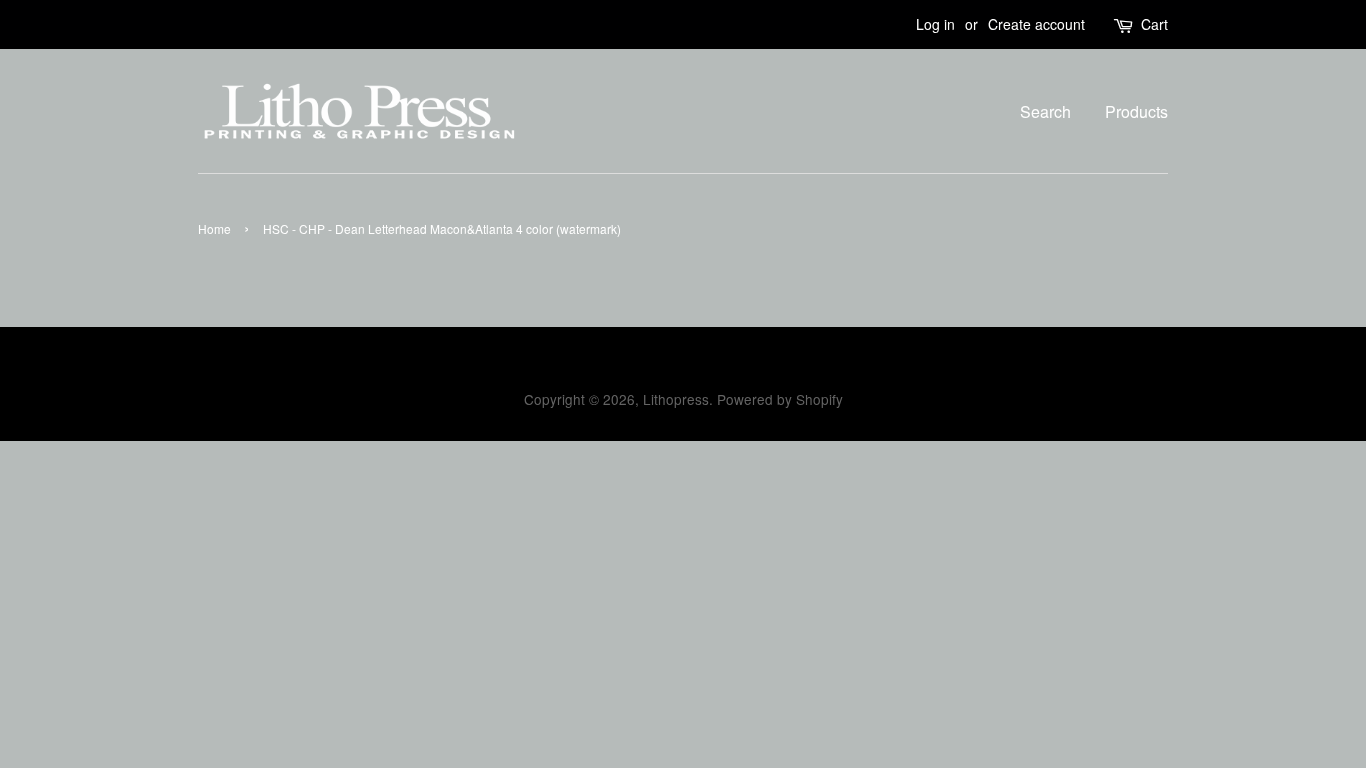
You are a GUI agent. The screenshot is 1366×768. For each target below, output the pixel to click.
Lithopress (676, 399)
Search (1045, 111)
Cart (1154, 24)
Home (214, 228)
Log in (935, 24)
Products (1136, 111)
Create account (1036, 24)
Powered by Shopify (780, 399)
